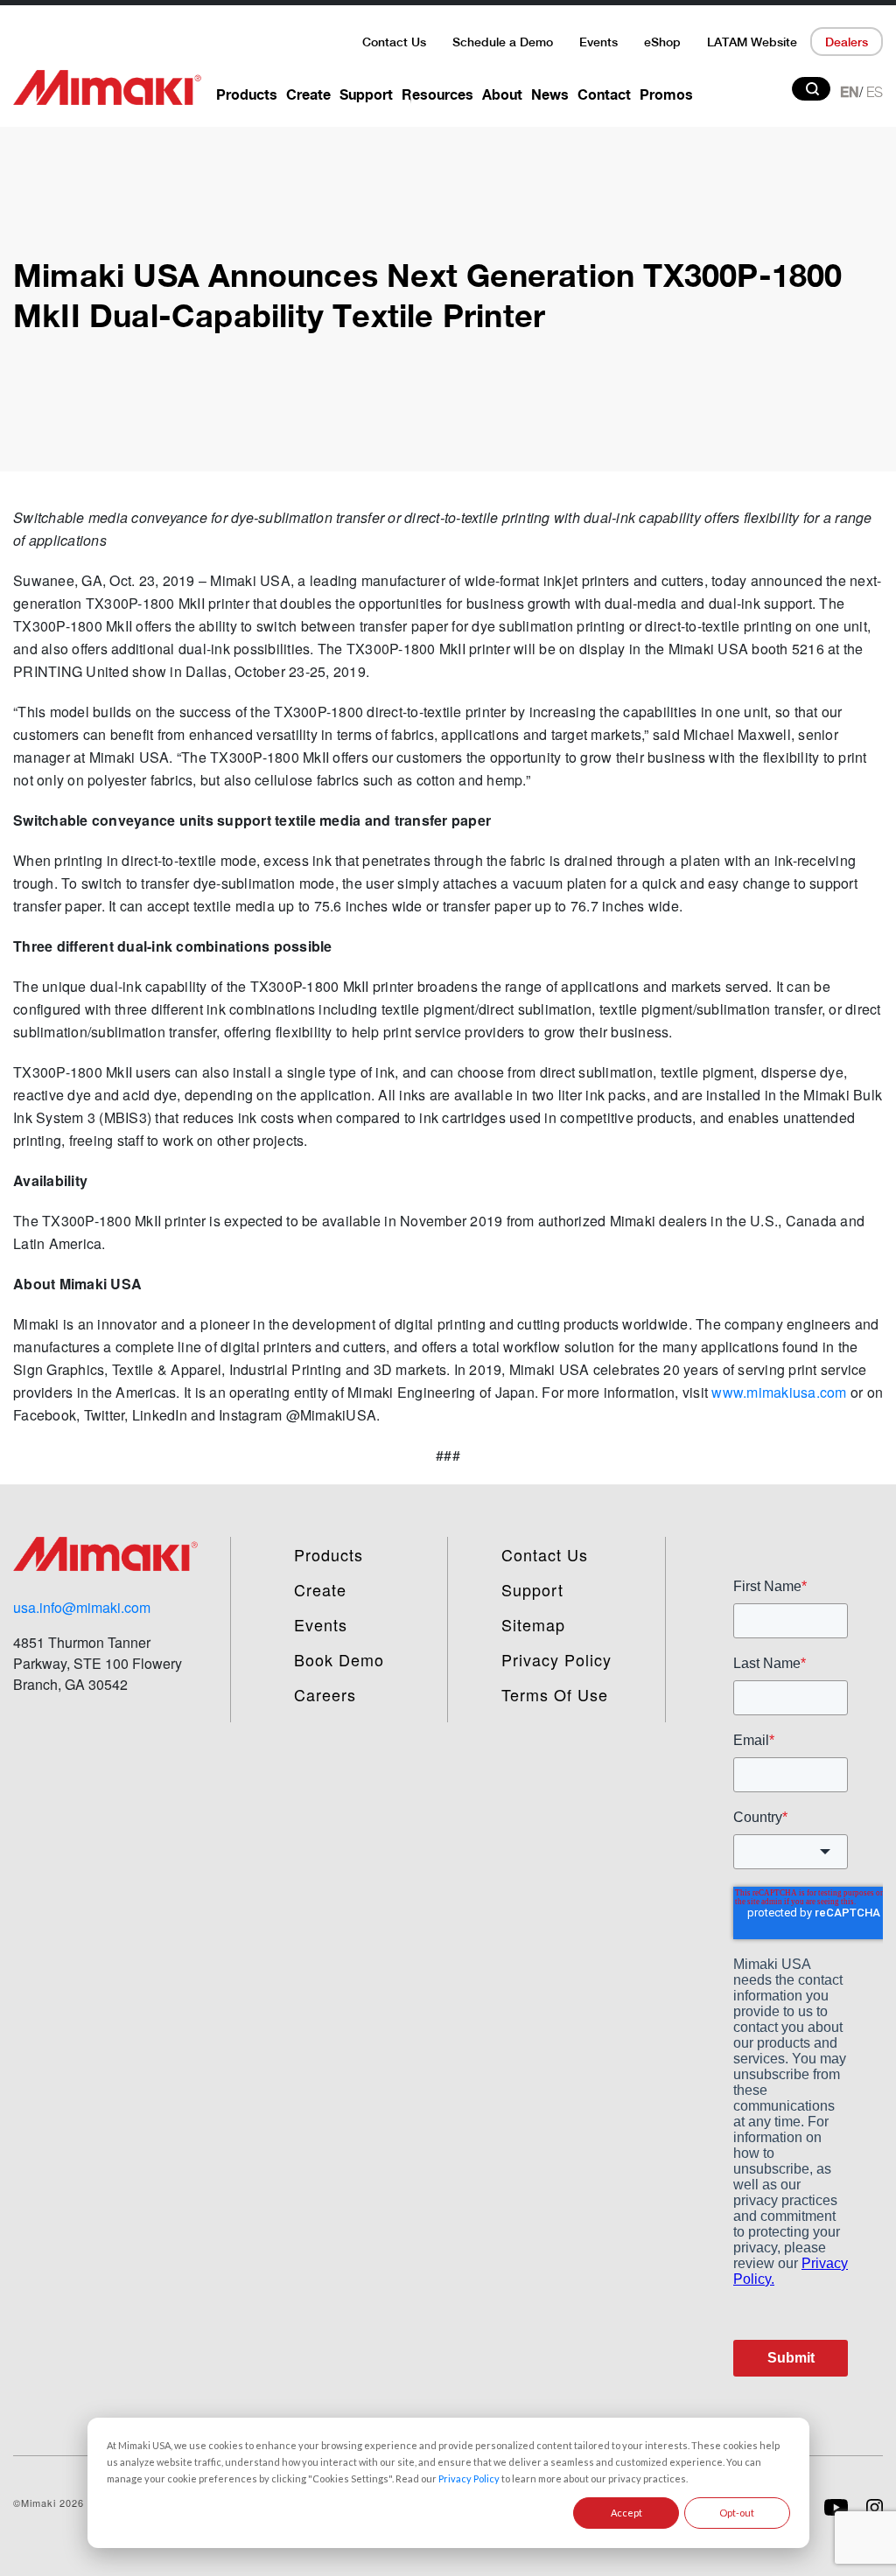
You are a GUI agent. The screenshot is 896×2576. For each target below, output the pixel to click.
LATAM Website (752, 42)
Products (247, 94)
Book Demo (339, 1659)
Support (366, 94)
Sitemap (533, 1624)
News (550, 94)
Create (308, 94)
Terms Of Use (555, 1694)
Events (598, 42)
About (502, 94)
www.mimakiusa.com (779, 1392)
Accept (626, 2513)
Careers (325, 1694)
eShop (662, 42)
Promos (666, 94)
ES (875, 92)
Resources (437, 94)
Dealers (847, 42)
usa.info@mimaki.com (82, 1607)
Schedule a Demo (503, 42)
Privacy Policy (469, 2478)
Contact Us (394, 42)
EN (850, 92)
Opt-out (737, 2513)
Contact (604, 94)
